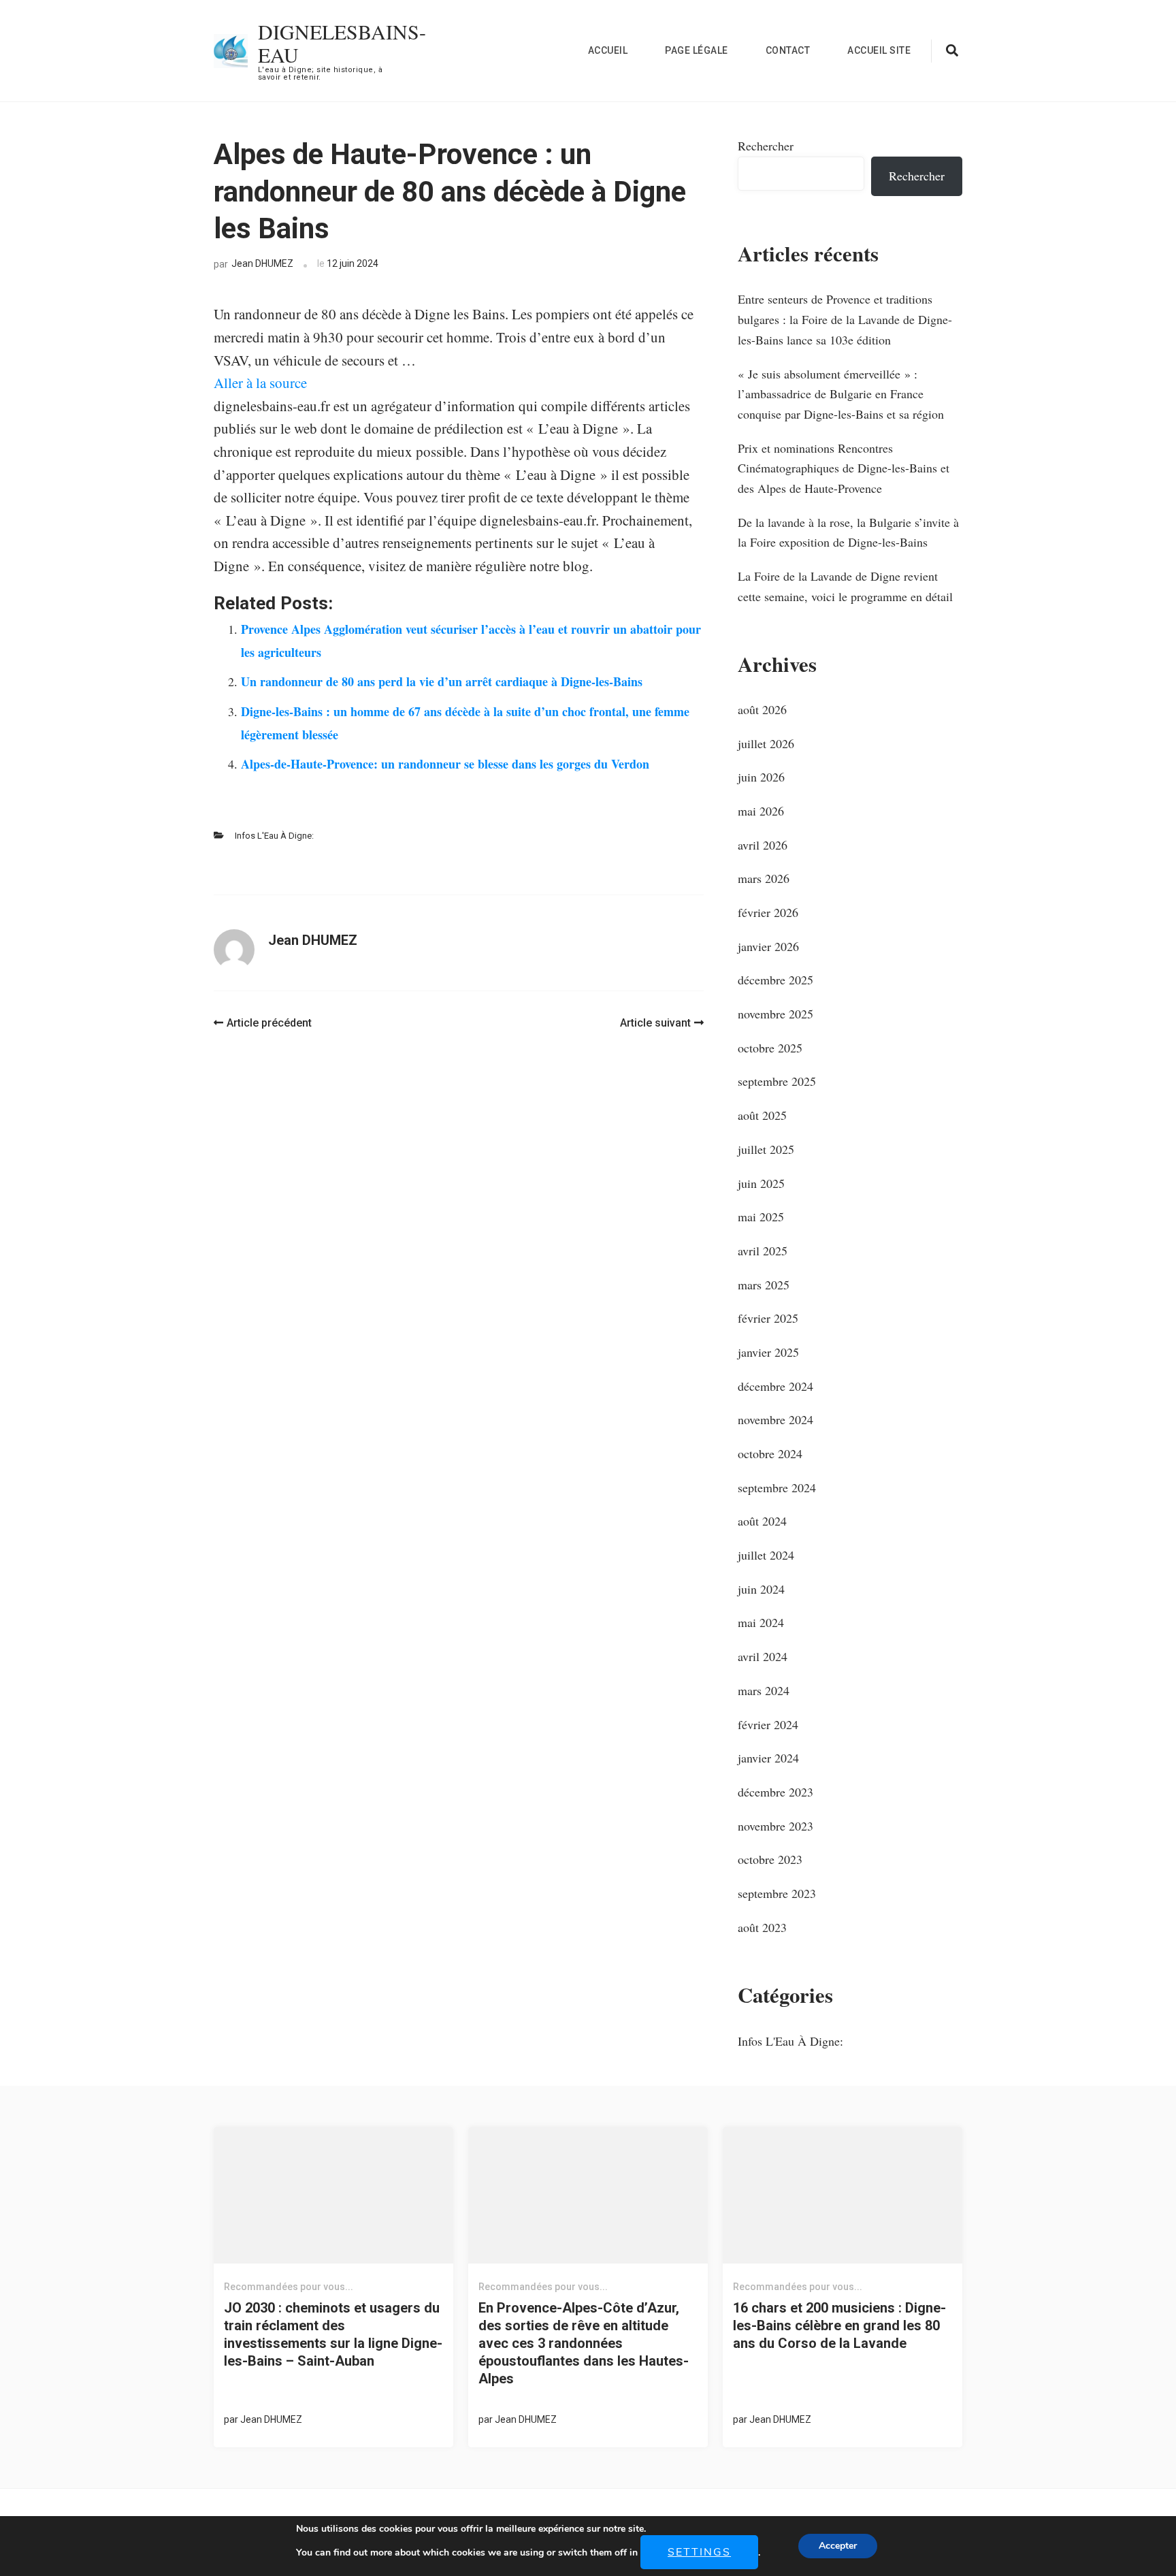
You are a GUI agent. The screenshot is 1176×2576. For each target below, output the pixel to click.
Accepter (838, 2546)
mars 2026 (764, 878)
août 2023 (762, 1927)
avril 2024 (763, 1656)
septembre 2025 (777, 1081)
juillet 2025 (766, 1149)
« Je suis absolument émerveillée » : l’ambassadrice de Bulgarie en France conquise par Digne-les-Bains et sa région (841, 394)
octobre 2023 (770, 1859)
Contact (788, 50)
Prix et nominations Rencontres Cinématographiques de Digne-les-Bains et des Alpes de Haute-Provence (844, 468)
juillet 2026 (766, 743)
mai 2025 (761, 1217)
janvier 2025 (768, 1352)
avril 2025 (763, 1251)
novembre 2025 (775, 1014)
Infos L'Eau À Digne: (274, 836)
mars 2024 (764, 1690)
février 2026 (768, 912)
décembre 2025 (775, 980)
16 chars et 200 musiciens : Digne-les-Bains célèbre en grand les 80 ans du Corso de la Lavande (839, 2325)
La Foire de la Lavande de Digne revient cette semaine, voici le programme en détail (845, 586)
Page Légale (697, 50)
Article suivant (655, 1023)
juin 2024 (761, 1589)
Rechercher (766, 146)
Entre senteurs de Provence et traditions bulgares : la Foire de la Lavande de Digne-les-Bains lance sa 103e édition (845, 319)
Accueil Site (879, 50)
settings (699, 2552)
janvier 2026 (768, 946)
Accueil (608, 50)
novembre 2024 (775, 1419)
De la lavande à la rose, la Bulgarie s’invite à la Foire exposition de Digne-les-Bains (848, 532)
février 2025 (768, 1318)
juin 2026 (761, 777)
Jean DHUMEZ (262, 263)
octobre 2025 (770, 1048)
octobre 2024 (770, 1453)
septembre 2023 (777, 1893)
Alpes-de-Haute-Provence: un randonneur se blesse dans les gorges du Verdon (445, 764)
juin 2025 (761, 1183)
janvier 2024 (768, 1758)
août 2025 (762, 1115)
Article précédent (269, 1023)
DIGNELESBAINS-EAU (342, 43)
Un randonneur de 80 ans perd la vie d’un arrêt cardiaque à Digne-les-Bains (442, 681)
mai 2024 (761, 1622)
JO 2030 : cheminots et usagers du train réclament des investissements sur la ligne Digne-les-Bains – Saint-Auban (333, 2334)
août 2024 (762, 1521)
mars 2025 (764, 1285)
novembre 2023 (775, 1826)
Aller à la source (260, 383)
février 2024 (768, 1724)
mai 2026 (761, 811)
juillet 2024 (766, 1555)
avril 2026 (763, 845)
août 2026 (762, 709)
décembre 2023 (775, 1792)
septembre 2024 (777, 1487)
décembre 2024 (775, 1386)
